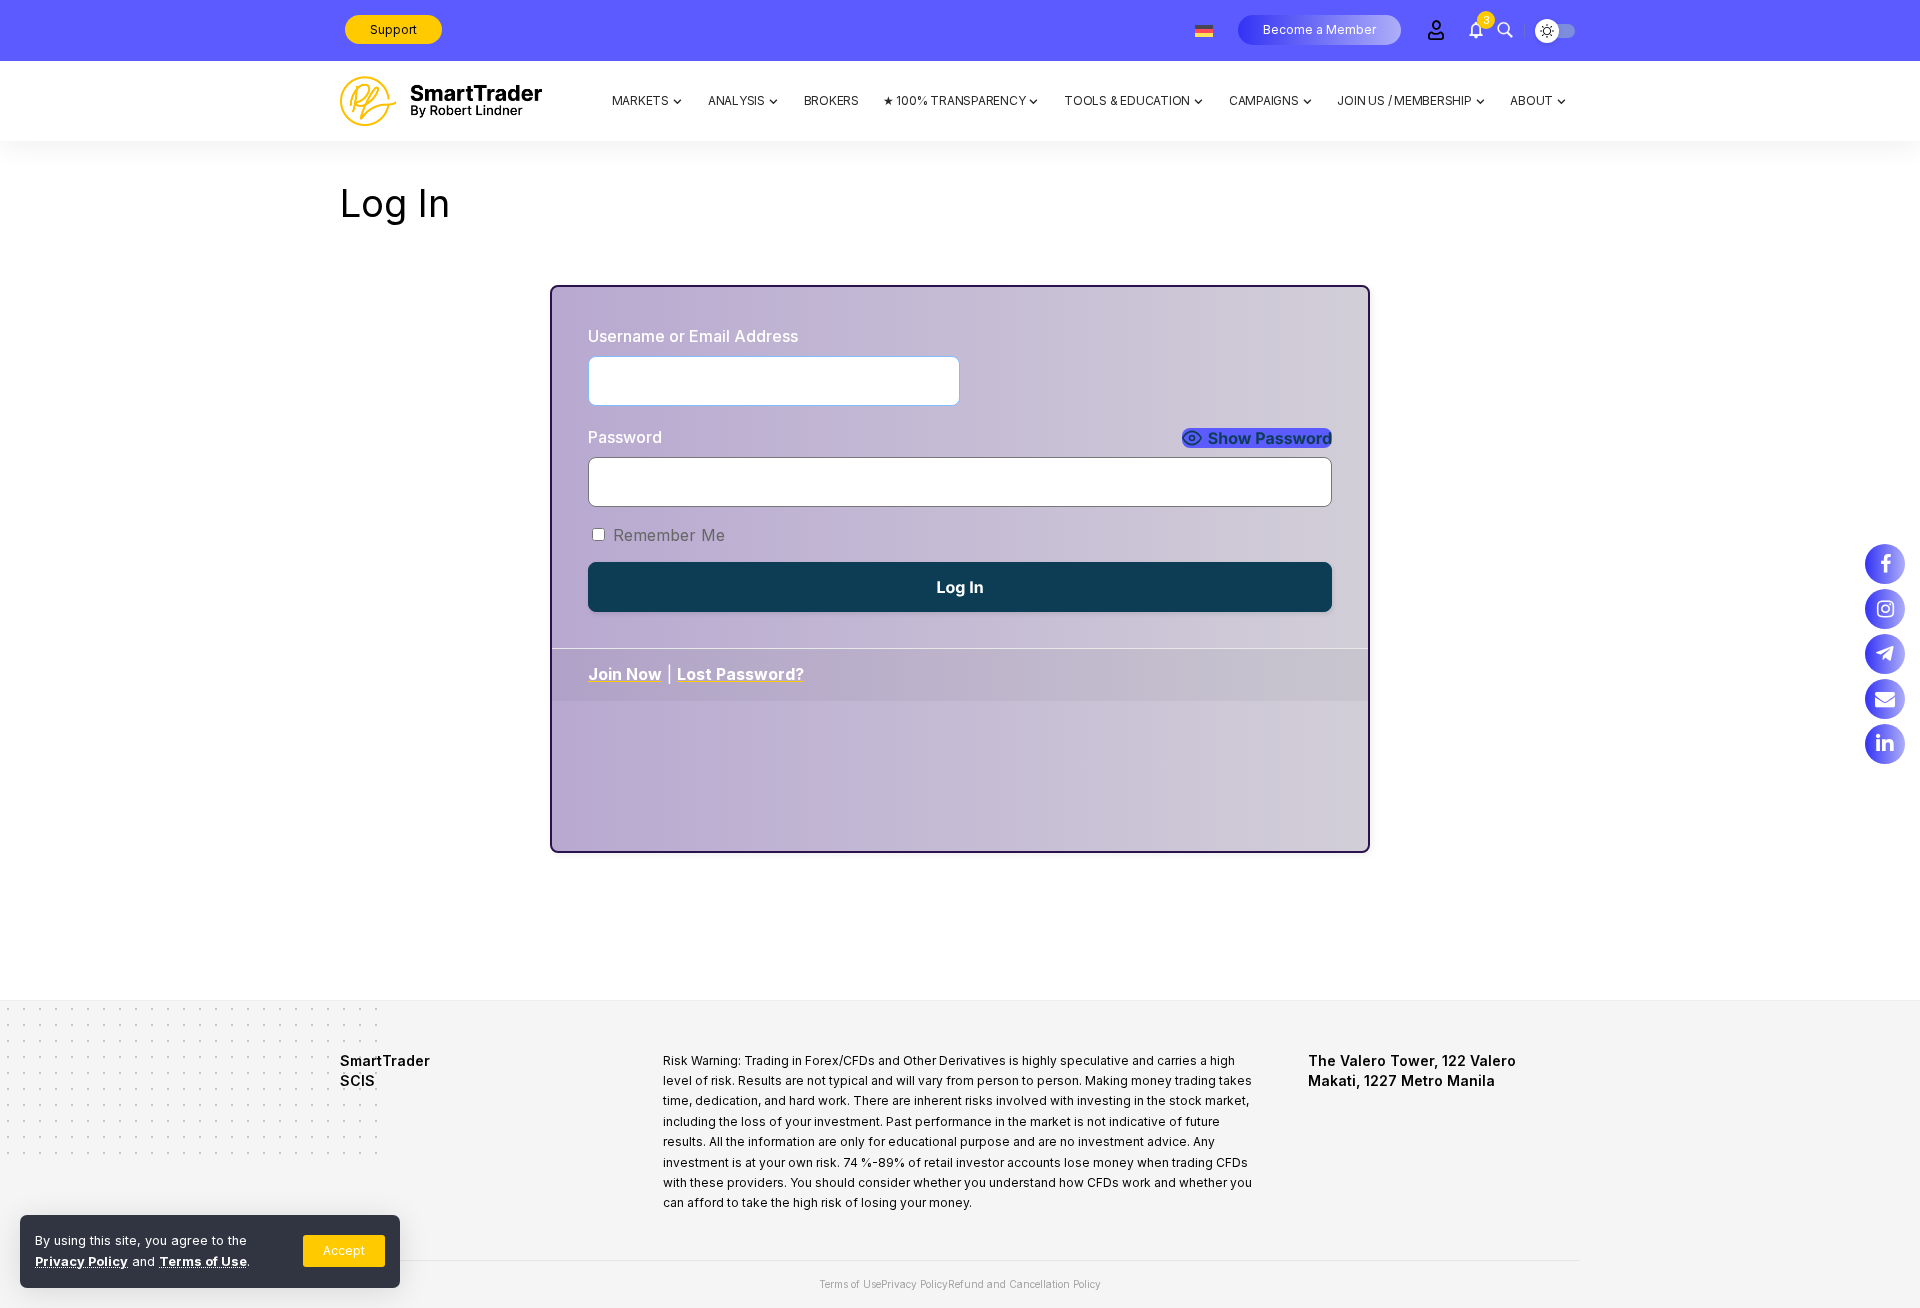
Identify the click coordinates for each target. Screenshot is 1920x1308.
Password (625, 437)
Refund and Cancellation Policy (1024, 1284)
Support (393, 29)
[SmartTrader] (441, 101)
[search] (1505, 30)
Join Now (625, 674)
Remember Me (669, 534)
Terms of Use (203, 1261)
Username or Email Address (693, 336)
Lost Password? (740, 674)
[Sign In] (1436, 30)
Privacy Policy (81, 1261)
